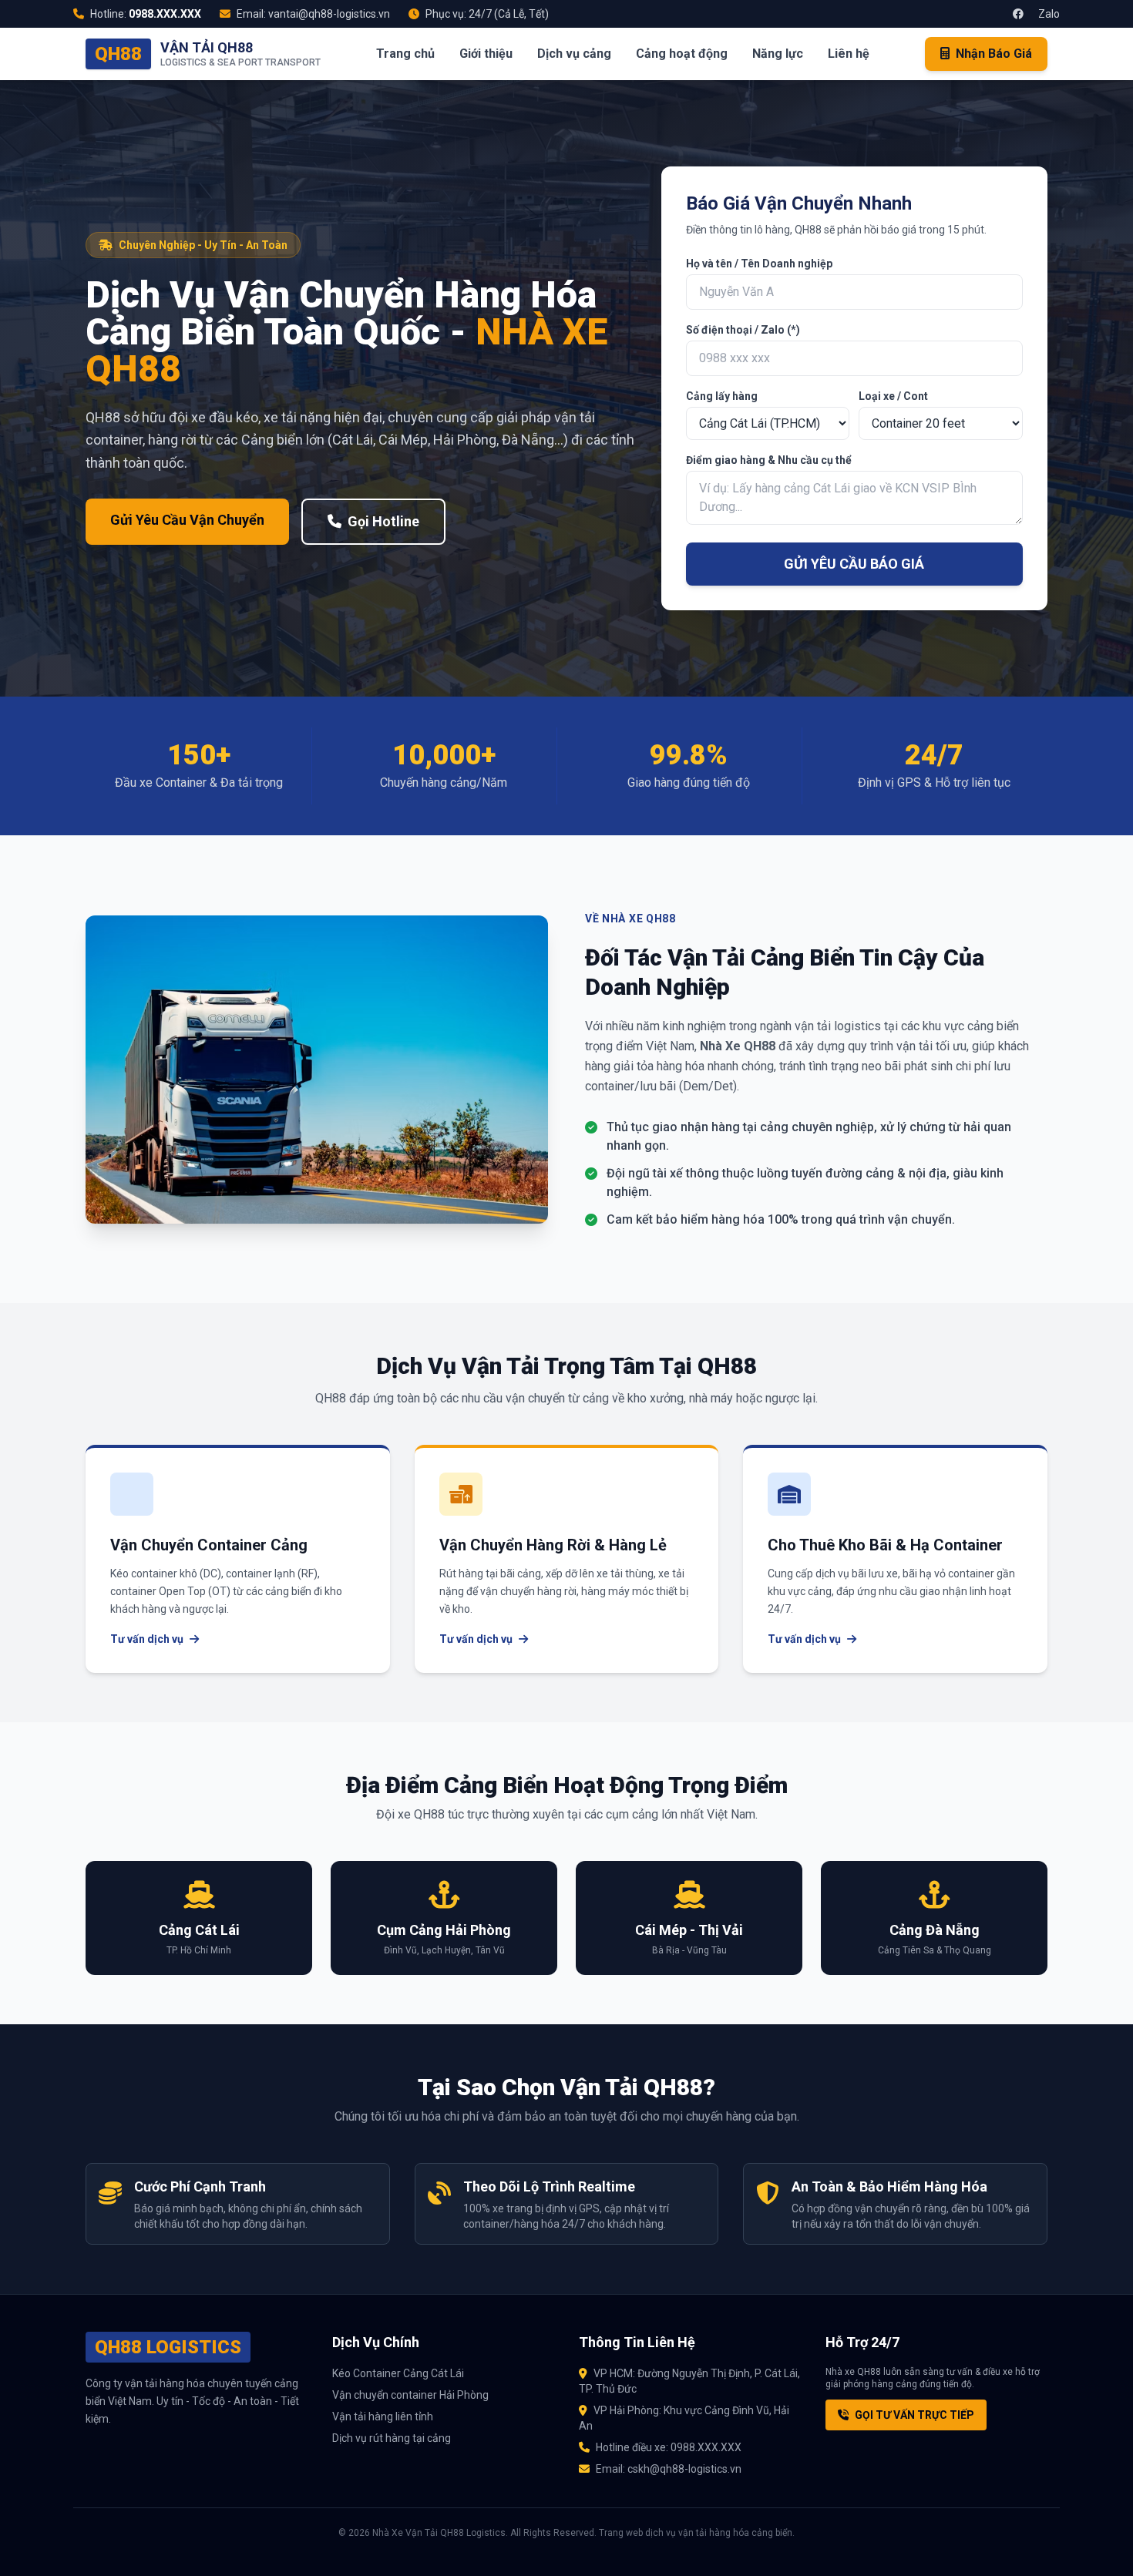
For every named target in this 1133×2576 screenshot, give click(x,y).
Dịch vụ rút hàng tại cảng (392, 2438)
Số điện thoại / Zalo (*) (743, 330)
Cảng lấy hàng (722, 396)
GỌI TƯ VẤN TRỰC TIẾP (914, 2415)
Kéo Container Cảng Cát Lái (398, 2373)
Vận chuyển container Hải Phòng (410, 2395)
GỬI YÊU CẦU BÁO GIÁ (854, 564)
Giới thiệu (486, 54)
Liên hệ (849, 54)
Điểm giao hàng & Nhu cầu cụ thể (769, 460)
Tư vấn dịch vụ (147, 1639)
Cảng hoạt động (682, 54)
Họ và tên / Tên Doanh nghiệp (759, 264)
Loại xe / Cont (893, 396)
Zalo (1048, 14)
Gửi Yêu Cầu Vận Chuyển (187, 520)
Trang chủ (405, 54)
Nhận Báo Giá (994, 54)
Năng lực (778, 54)
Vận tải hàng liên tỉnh (383, 2416)
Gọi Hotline (383, 521)
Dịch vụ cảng (574, 54)
